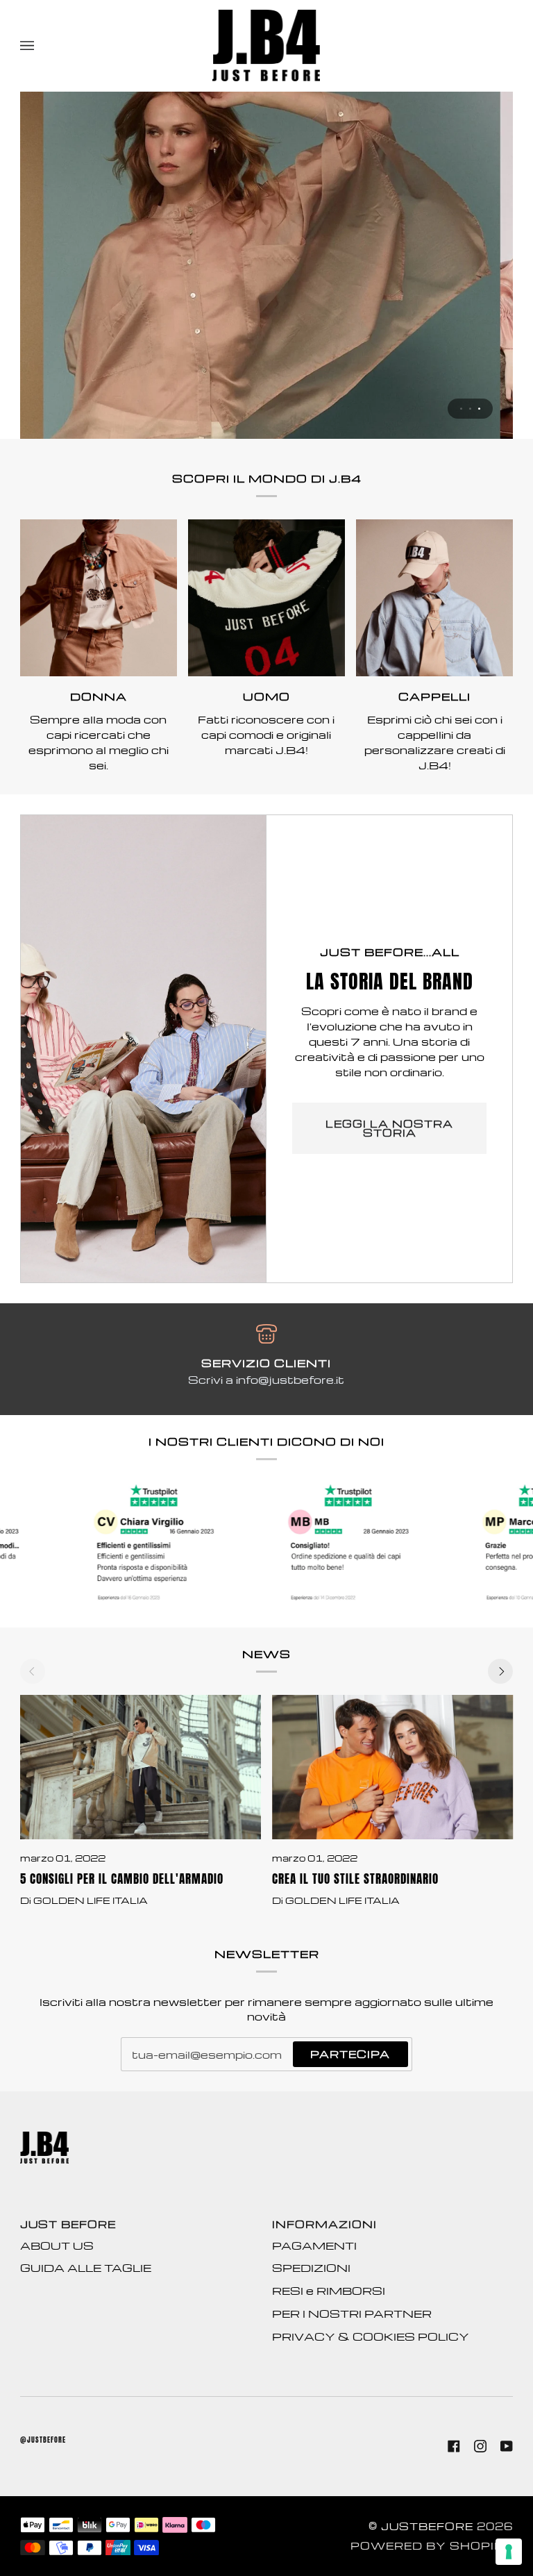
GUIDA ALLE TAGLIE (86, 2268)
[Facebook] (454, 2446)
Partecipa (350, 2054)
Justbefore (427, 2526)
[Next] (500, 1671)
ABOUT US (57, 2245)
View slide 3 (479, 409)
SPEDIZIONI (311, 2268)
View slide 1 (461, 409)
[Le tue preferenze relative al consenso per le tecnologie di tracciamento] (509, 2552)
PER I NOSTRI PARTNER (352, 2314)
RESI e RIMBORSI (329, 2291)
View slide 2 (470, 409)
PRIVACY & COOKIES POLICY (371, 2336)
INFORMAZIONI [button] (324, 2224)
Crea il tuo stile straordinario (355, 1879)
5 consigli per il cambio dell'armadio (122, 1879)
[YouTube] (507, 2446)
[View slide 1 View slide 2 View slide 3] (266, 265)
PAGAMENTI (314, 2245)
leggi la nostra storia (389, 1128)
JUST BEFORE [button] (68, 2224)
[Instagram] (480, 2446)
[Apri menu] (41, 45)
